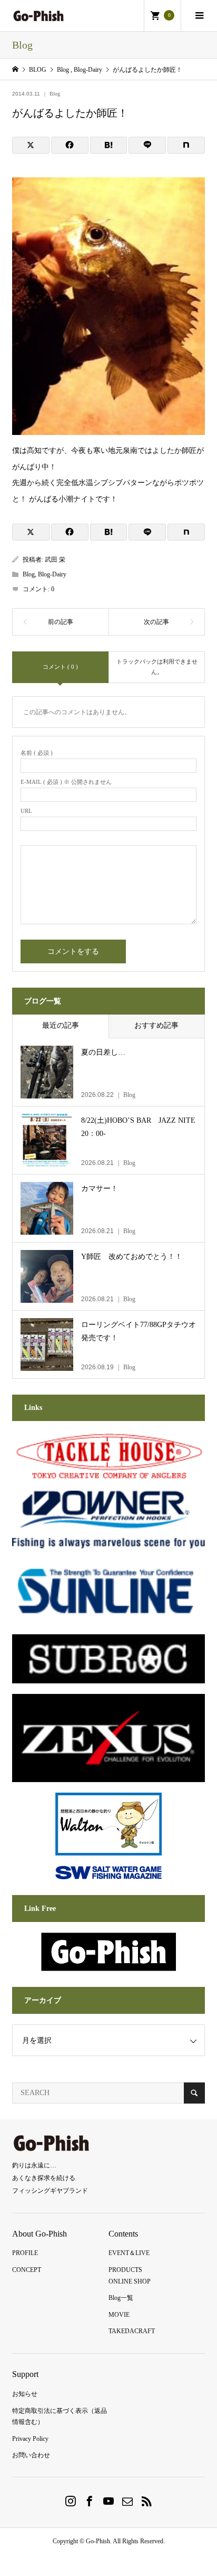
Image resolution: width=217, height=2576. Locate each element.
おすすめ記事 (156, 1025)
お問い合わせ (31, 2455)
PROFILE (25, 2253)
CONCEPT (27, 2270)
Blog (55, 94)
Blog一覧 (121, 2298)
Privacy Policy (30, 2439)
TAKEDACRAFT (132, 2331)
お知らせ (25, 2394)
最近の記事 (61, 1025)
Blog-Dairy (52, 574)
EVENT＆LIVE (129, 2253)
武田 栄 (55, 560)
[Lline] (147, 145)
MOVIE (119, 2315)
